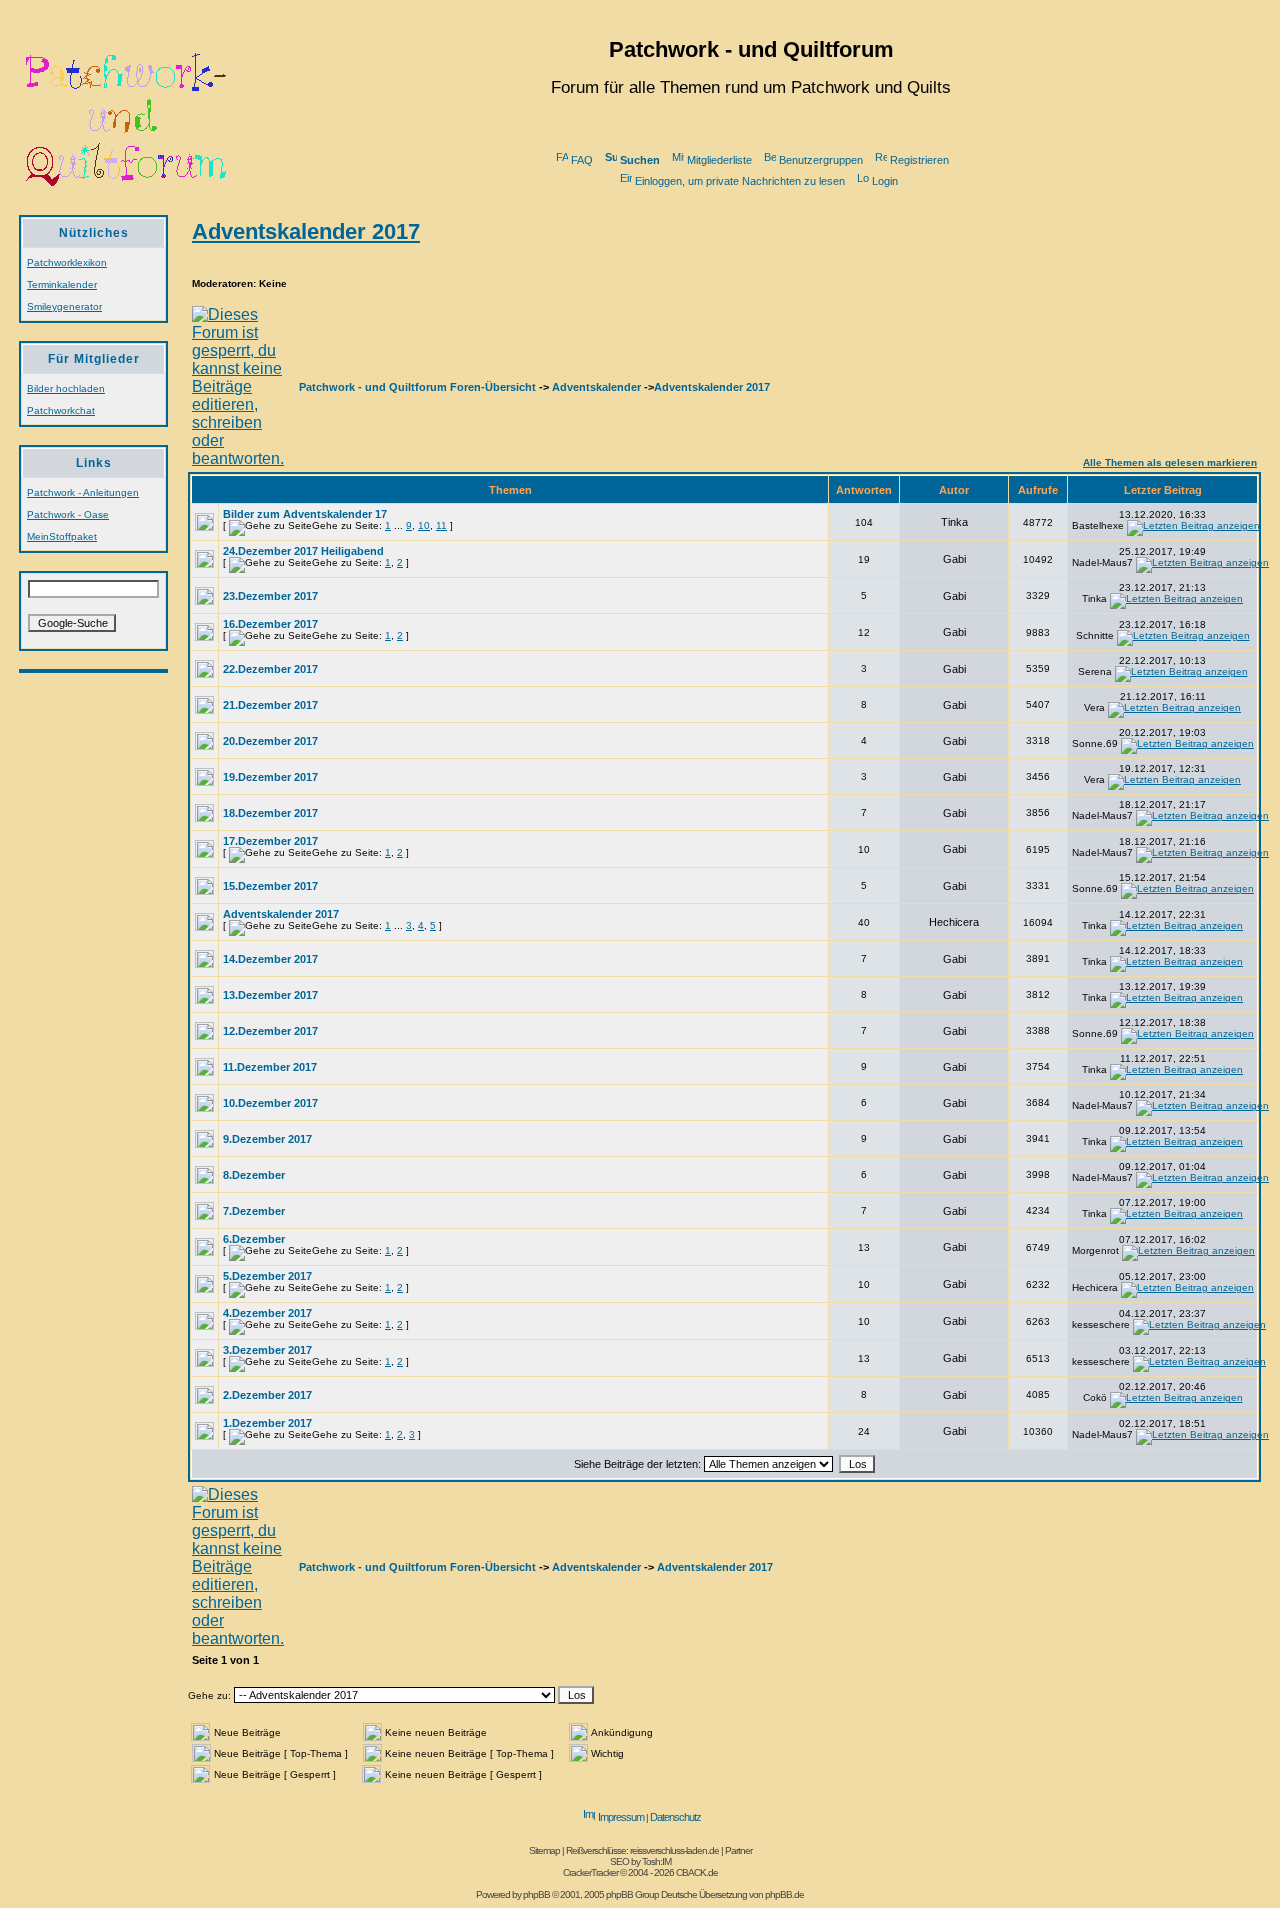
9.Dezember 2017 (267, 1139)
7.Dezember (254, 1211)
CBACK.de (697, 1872)
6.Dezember (254, 1239)
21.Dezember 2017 (270, 705)
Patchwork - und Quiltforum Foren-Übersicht (417, 387)
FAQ (582, 160)
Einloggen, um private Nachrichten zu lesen (740, 181)
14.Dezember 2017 (270, 959)
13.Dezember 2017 (270, 995)
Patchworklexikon (67, 262)
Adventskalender (596, 387)
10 (424, 525)
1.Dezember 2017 (267, 1423)
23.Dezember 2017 (270, 596)
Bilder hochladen (66, 388)
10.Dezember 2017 (270, 1103)
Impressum (621, 1817)
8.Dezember (254, 1175)
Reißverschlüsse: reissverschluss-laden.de (642, 1850)
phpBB (536, 1894)
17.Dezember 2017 (270, 841)
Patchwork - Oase (68, 514)
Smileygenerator (64, 306)
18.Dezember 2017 (270, 813)
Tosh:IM (656, 1861)
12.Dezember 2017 (270, 1031)
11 (441, 525)
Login (885, 181)
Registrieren (919, 160)
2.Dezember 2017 (267, 1395)
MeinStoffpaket (62, 536)
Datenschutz (675, 1817)
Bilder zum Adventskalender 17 (305, 514)
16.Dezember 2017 (270, 624)
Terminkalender (62, 284)
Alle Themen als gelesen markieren (1170, 462)
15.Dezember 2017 (270, 886)
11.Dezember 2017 (270, 1067)
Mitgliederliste (719, 160)
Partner (738, 1850)
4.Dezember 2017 (267, 1313)
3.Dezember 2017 (267, 1350)
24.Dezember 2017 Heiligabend (303, 551)
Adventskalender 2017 (306, 231)
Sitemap (544, 1850)
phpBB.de (784, 1894)
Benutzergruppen (821, 160)
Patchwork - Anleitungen (83, 492)
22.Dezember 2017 (270, 669)
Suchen (640, 160)
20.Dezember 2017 (270, 741)
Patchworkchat (61, 410)
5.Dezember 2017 (267, 1276)
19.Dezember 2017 (270, 777)
